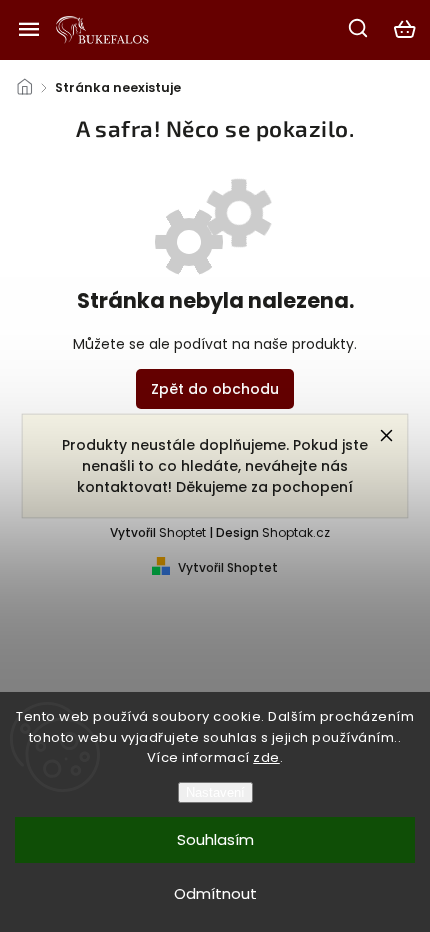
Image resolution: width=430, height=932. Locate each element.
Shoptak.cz (296, 532)
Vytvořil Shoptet (228, 567)
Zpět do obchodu (215, 389)
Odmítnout (215, 893)
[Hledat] (359, 28)
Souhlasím (215, 839)
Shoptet (182, 532)
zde (266, 757)
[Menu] (29, 29)
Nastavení (215, 792)
